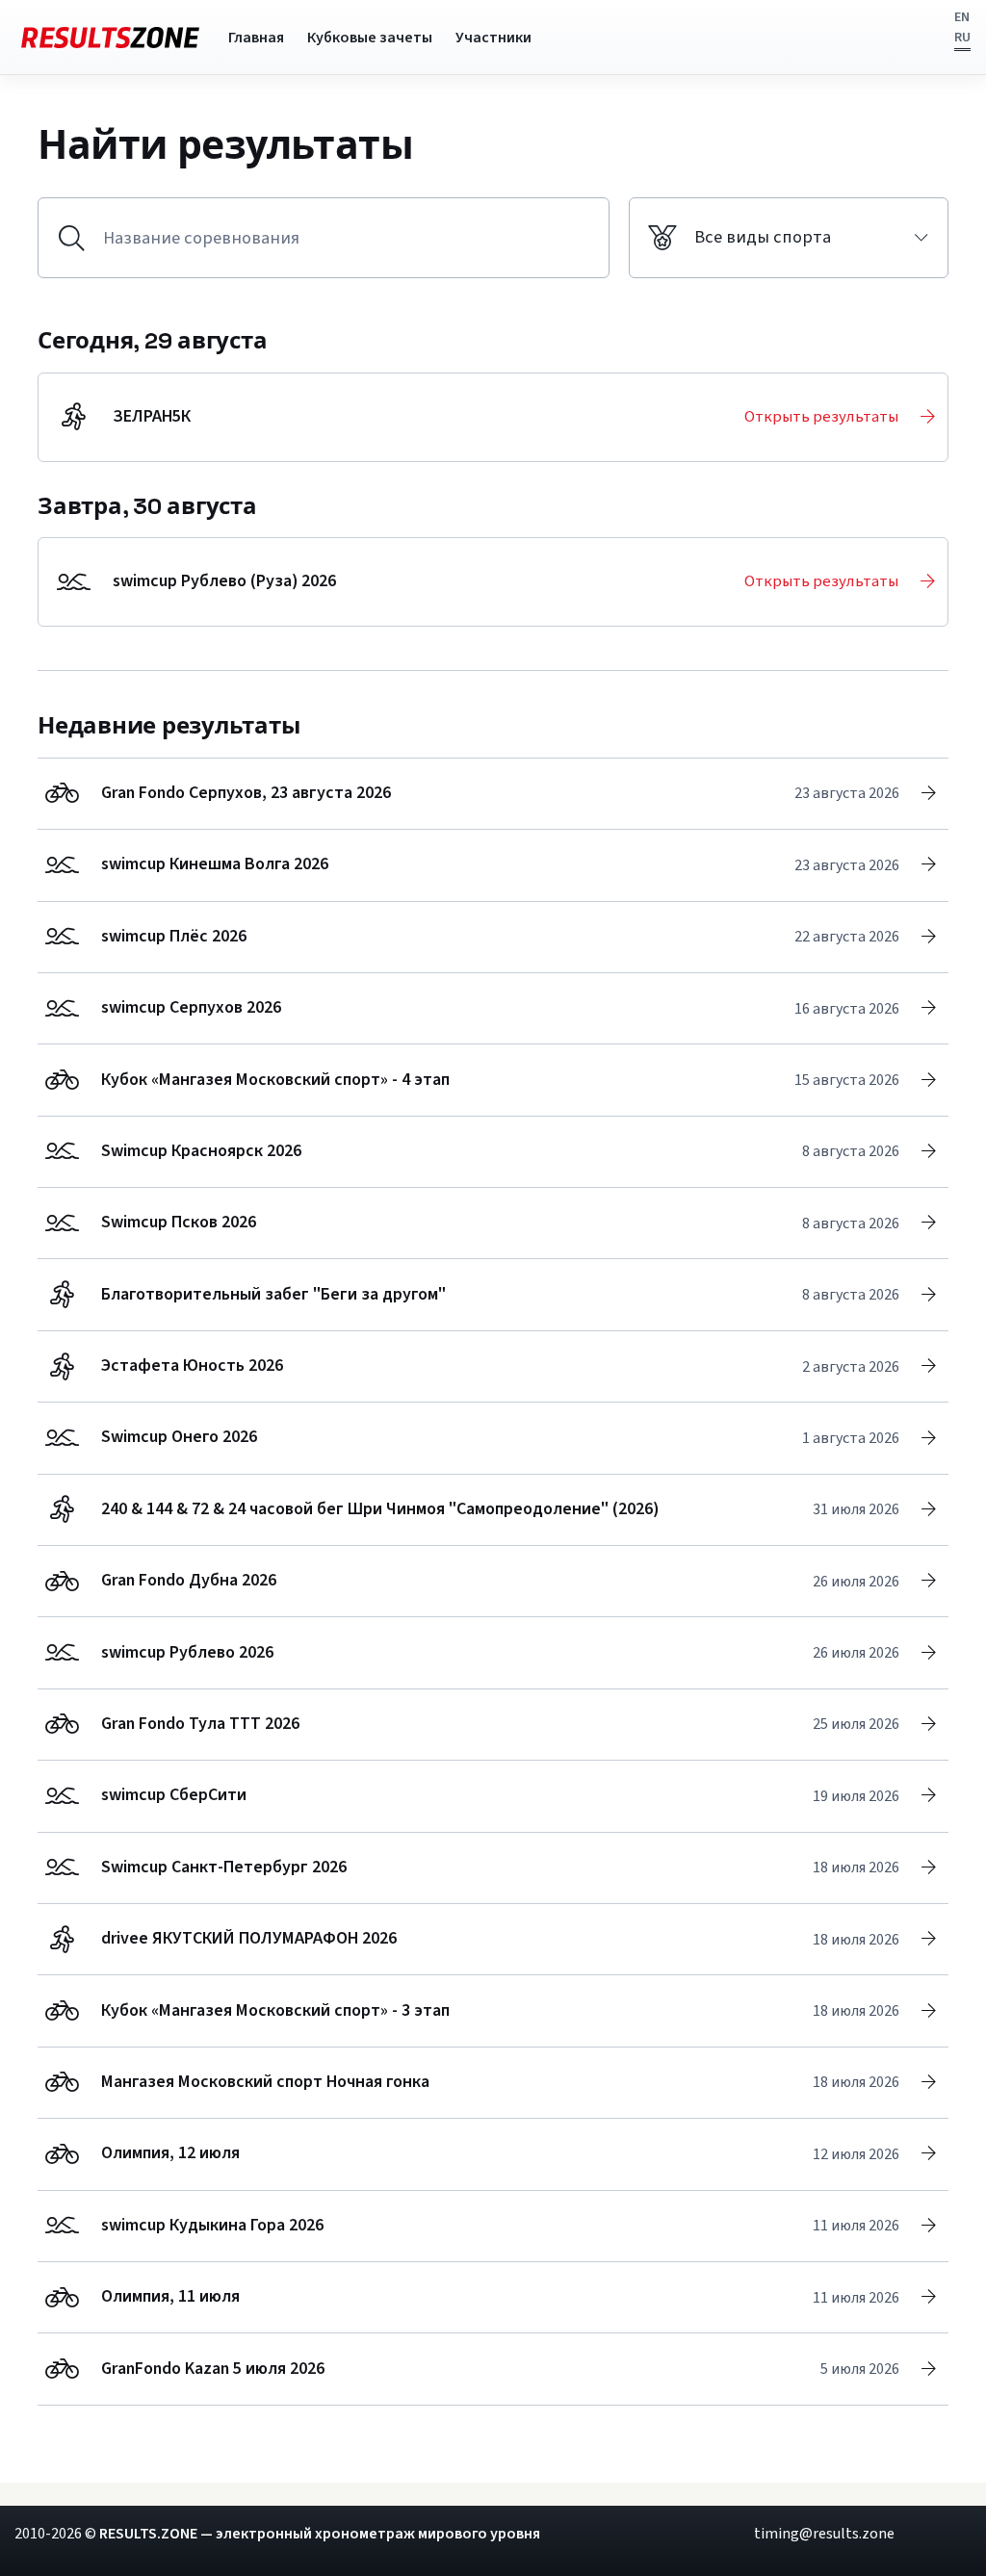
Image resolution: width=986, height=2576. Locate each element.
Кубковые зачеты (370, 38)
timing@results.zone (824, 2534)
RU (962, 38)
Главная (256, 38)
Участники (493, 38)
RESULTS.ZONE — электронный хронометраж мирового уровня (320, 2534)
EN (962, 17)
